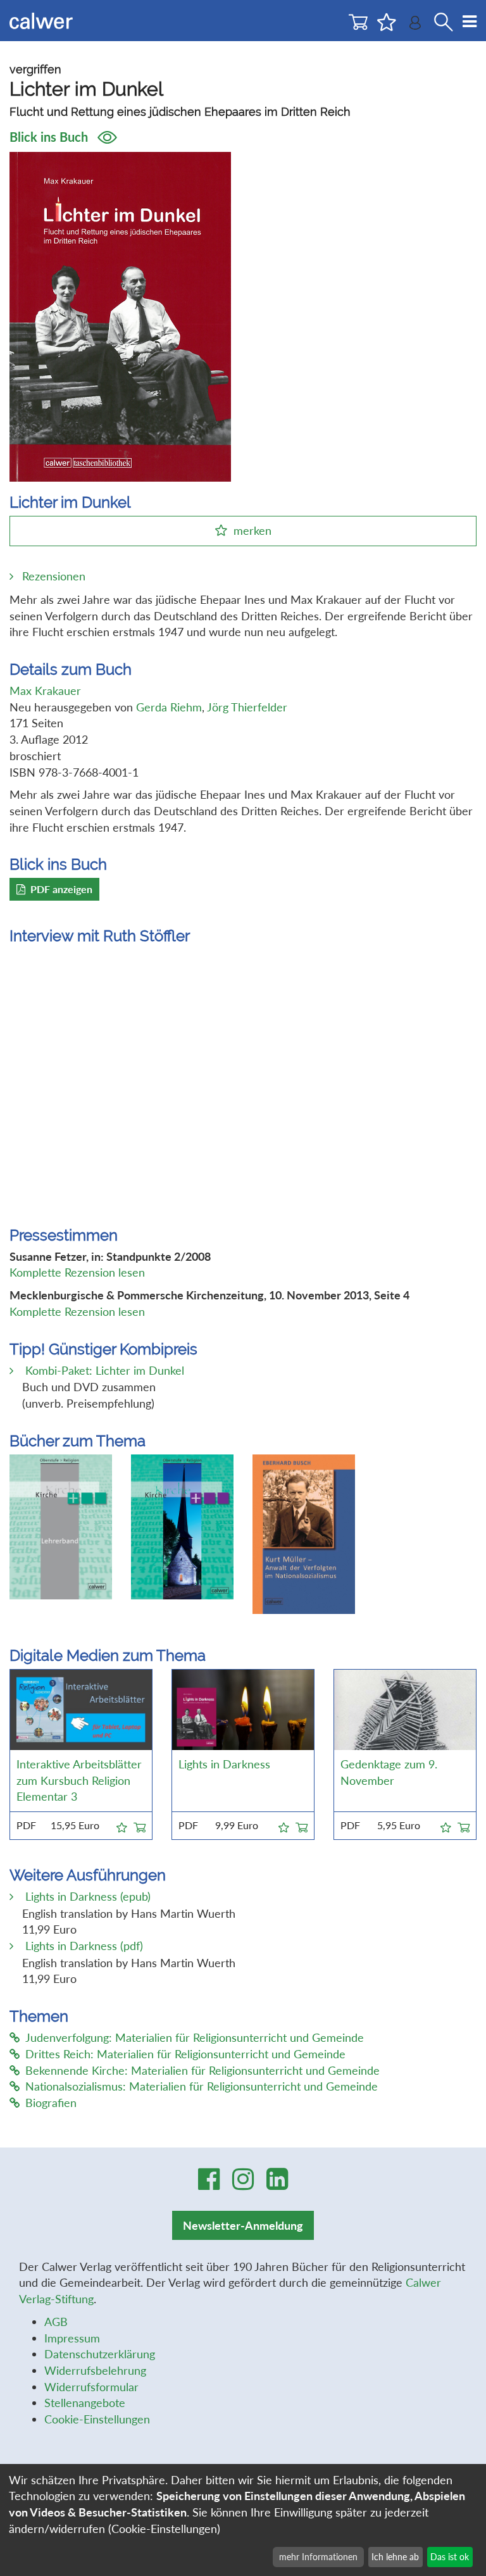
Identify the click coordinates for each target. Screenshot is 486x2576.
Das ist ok (450, 2557)
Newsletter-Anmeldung (243, 2225)
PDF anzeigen (61, 889)
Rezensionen (54, 576)
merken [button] (252, 530)
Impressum (72, 2338)
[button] (122, 1825)
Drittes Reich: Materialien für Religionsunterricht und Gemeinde (185, 2054)
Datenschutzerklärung (100, 2354)
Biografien (51, 2103)
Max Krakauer (45, 691)
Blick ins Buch (50, 137)
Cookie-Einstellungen (97, 2419)
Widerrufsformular (91, 2387)
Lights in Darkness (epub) (86, 1896)
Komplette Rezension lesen (77, 1272)
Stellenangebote (85, 2403)
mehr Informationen (318, 2557)
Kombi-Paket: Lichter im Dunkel (103, 1370)
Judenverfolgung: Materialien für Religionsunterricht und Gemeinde (195, 2037)
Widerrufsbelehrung (95, 2370)
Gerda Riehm (169, 707)
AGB (56, 2322)
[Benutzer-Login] (415, 26)
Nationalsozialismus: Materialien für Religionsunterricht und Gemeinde (202, 2086)
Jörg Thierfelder (247, 707)
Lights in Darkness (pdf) (83, 1946)
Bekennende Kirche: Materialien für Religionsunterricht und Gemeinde (202, 2070)
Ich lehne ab (395, 2557)
